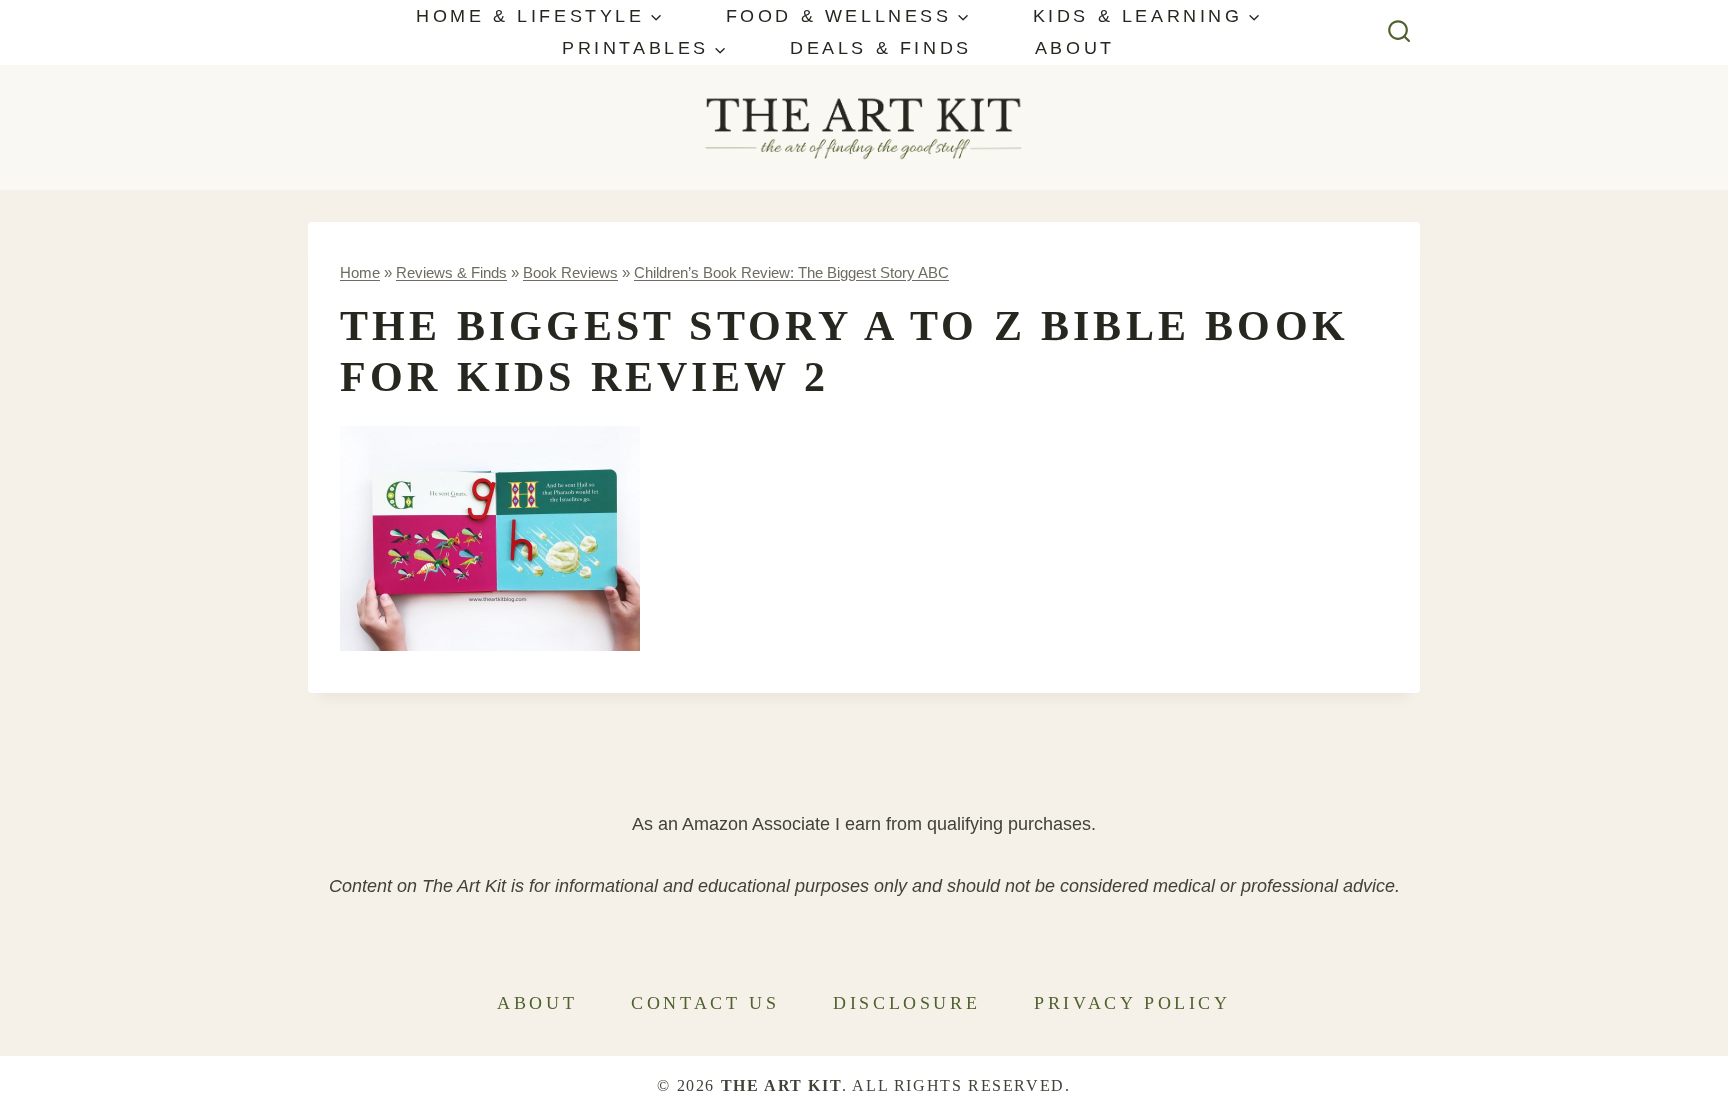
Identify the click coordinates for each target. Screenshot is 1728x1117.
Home (360, 272)
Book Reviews (570, 272)
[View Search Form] (1399, 32)
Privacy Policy (1132, 1003)
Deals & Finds (881, 48)
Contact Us (705, 1003)
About (1075, 48)
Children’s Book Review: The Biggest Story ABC (791, 272)
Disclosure (906, 1003)
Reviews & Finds (451, 272)
